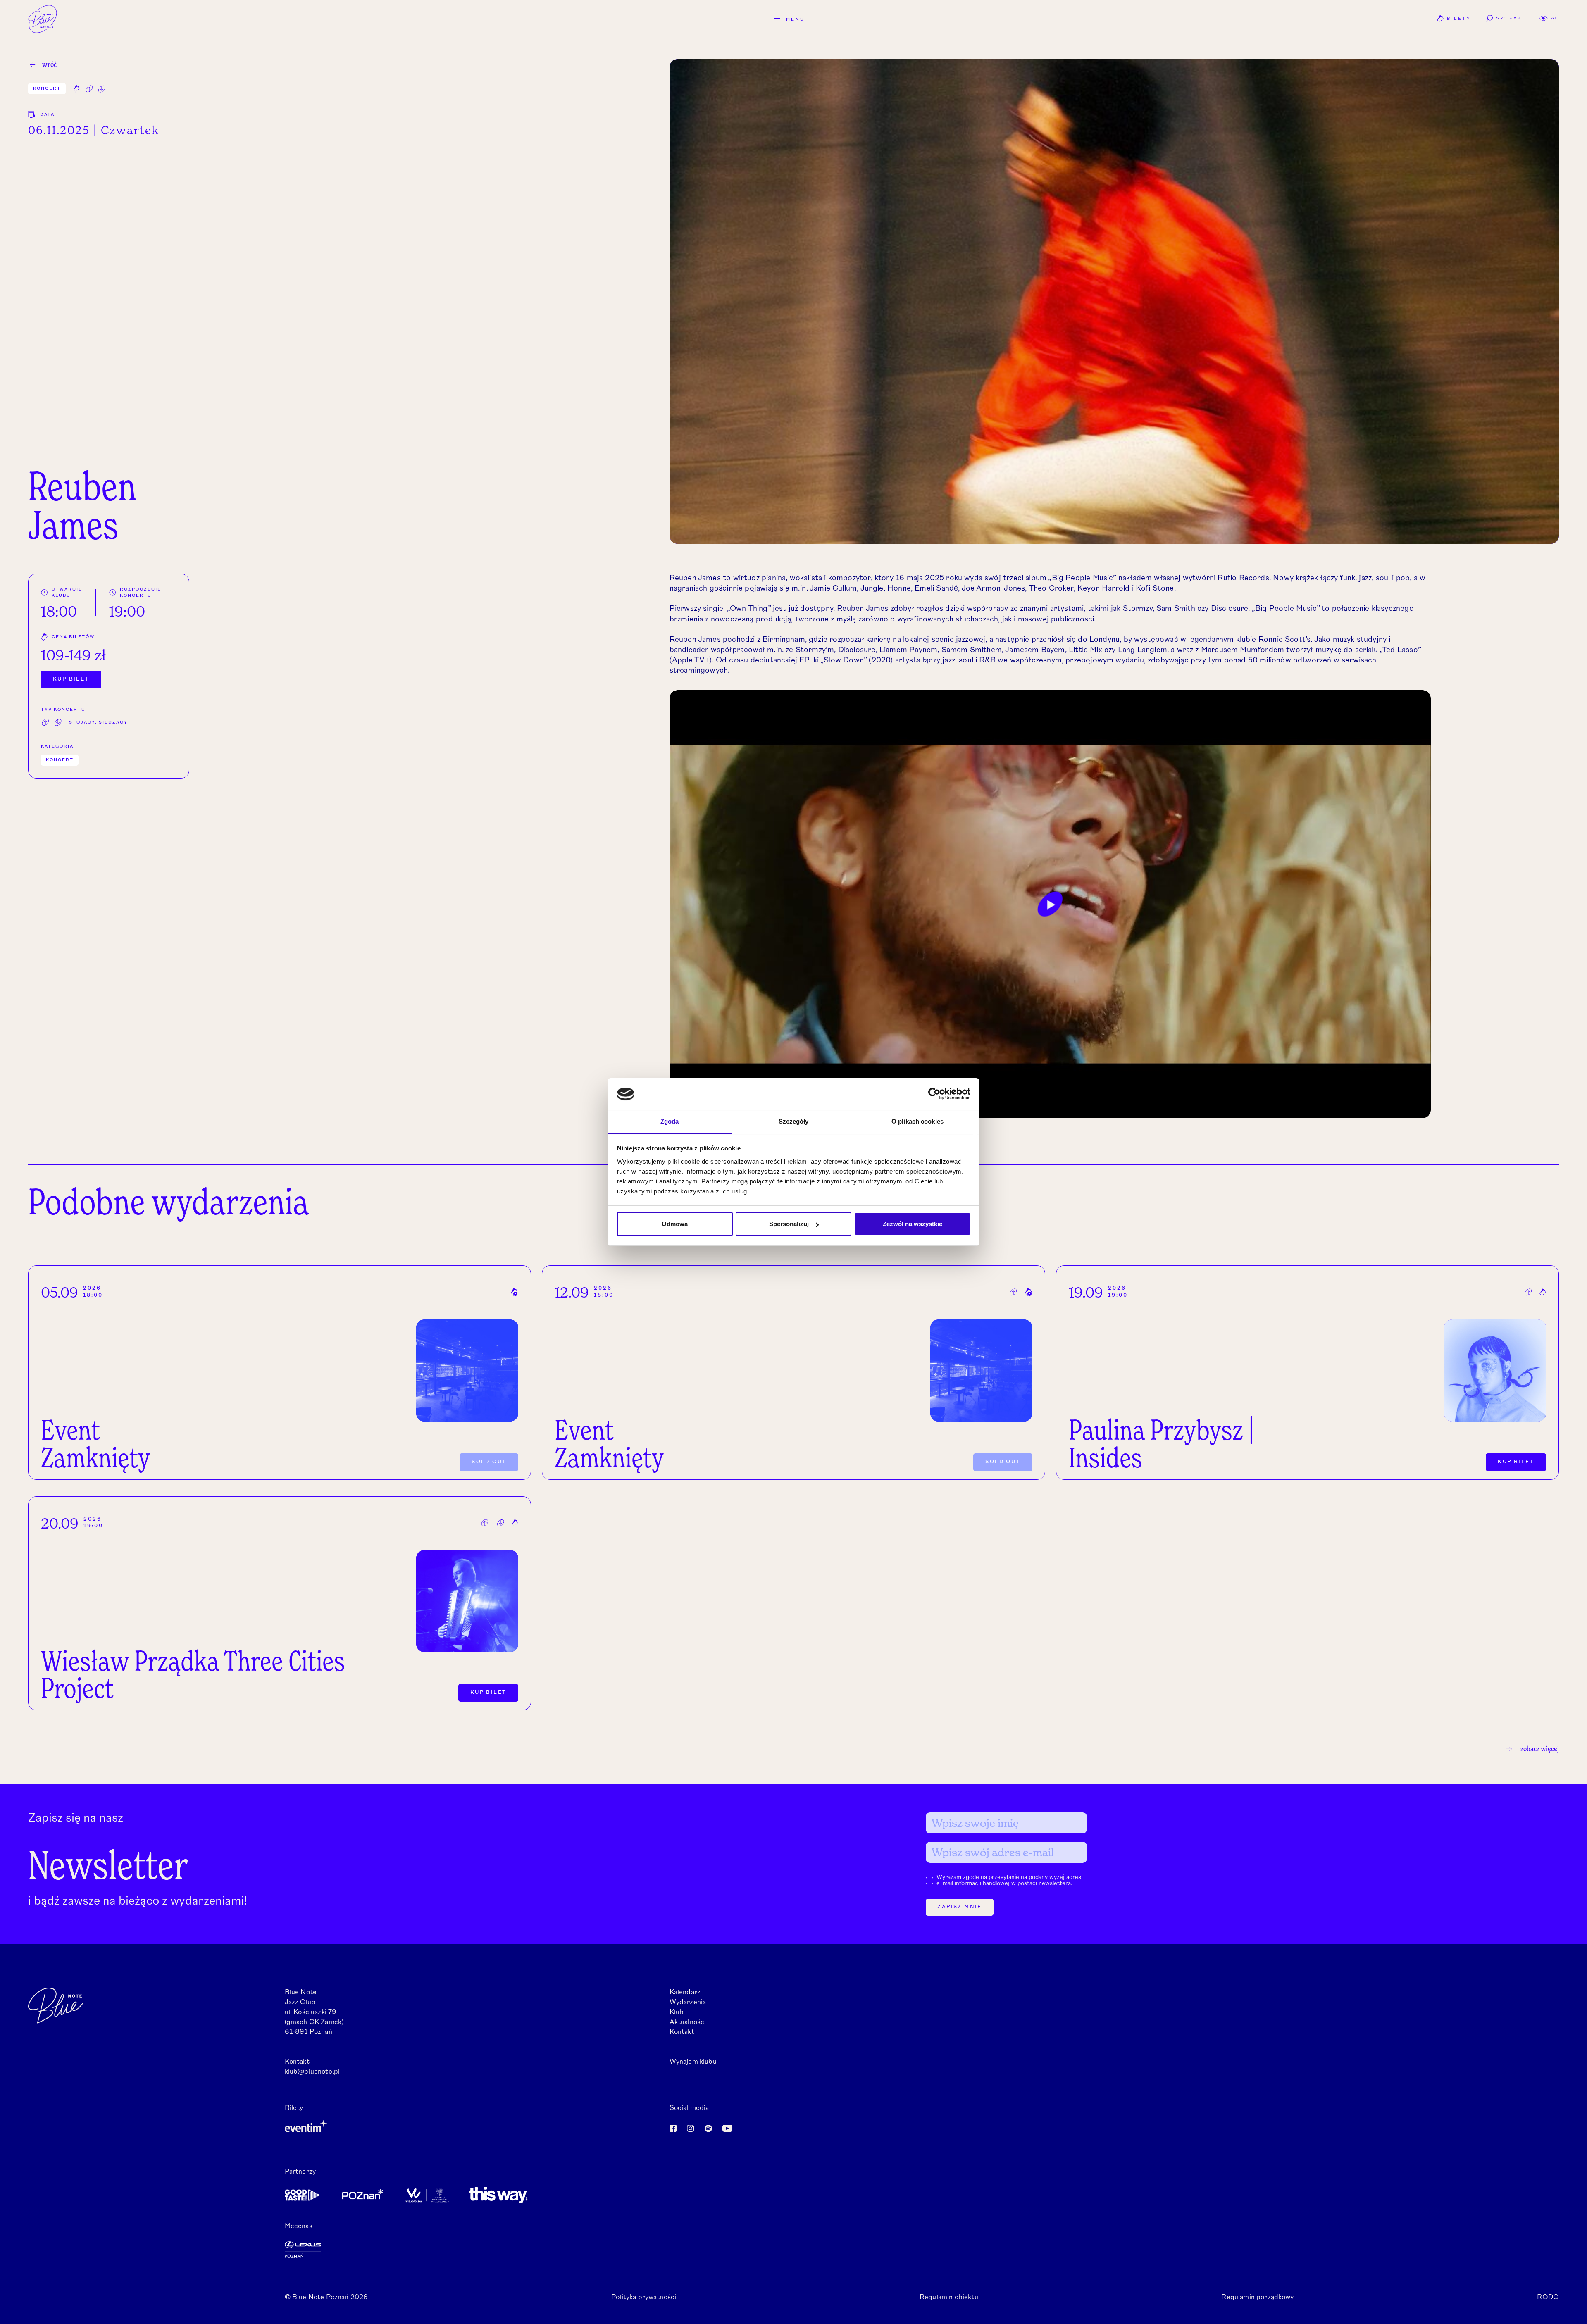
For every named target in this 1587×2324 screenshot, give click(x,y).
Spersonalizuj (789, 1224)
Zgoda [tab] (670, 1121)
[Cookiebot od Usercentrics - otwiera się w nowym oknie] (934, 1094)
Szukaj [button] (1509, 18)
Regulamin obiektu (949, 2298)
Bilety (1454, 20)
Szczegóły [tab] (794, 1121)
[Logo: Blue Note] (43, 19)
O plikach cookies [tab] (917, 1121)
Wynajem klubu (693, 2062)
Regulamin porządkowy (1257, 2298)
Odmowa (675, 1224)
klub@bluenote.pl (312, 2072)
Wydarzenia (688, 2003)
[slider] (1006, 1107)
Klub (677, 2012)
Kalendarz (685, 1993)
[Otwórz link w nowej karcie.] (473, 2126)
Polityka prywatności (644, 2298)
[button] (1548, 18)
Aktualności (688, 2022)
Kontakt (682, 2032)
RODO (1548, 2298)
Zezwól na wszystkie (913, 1224)
